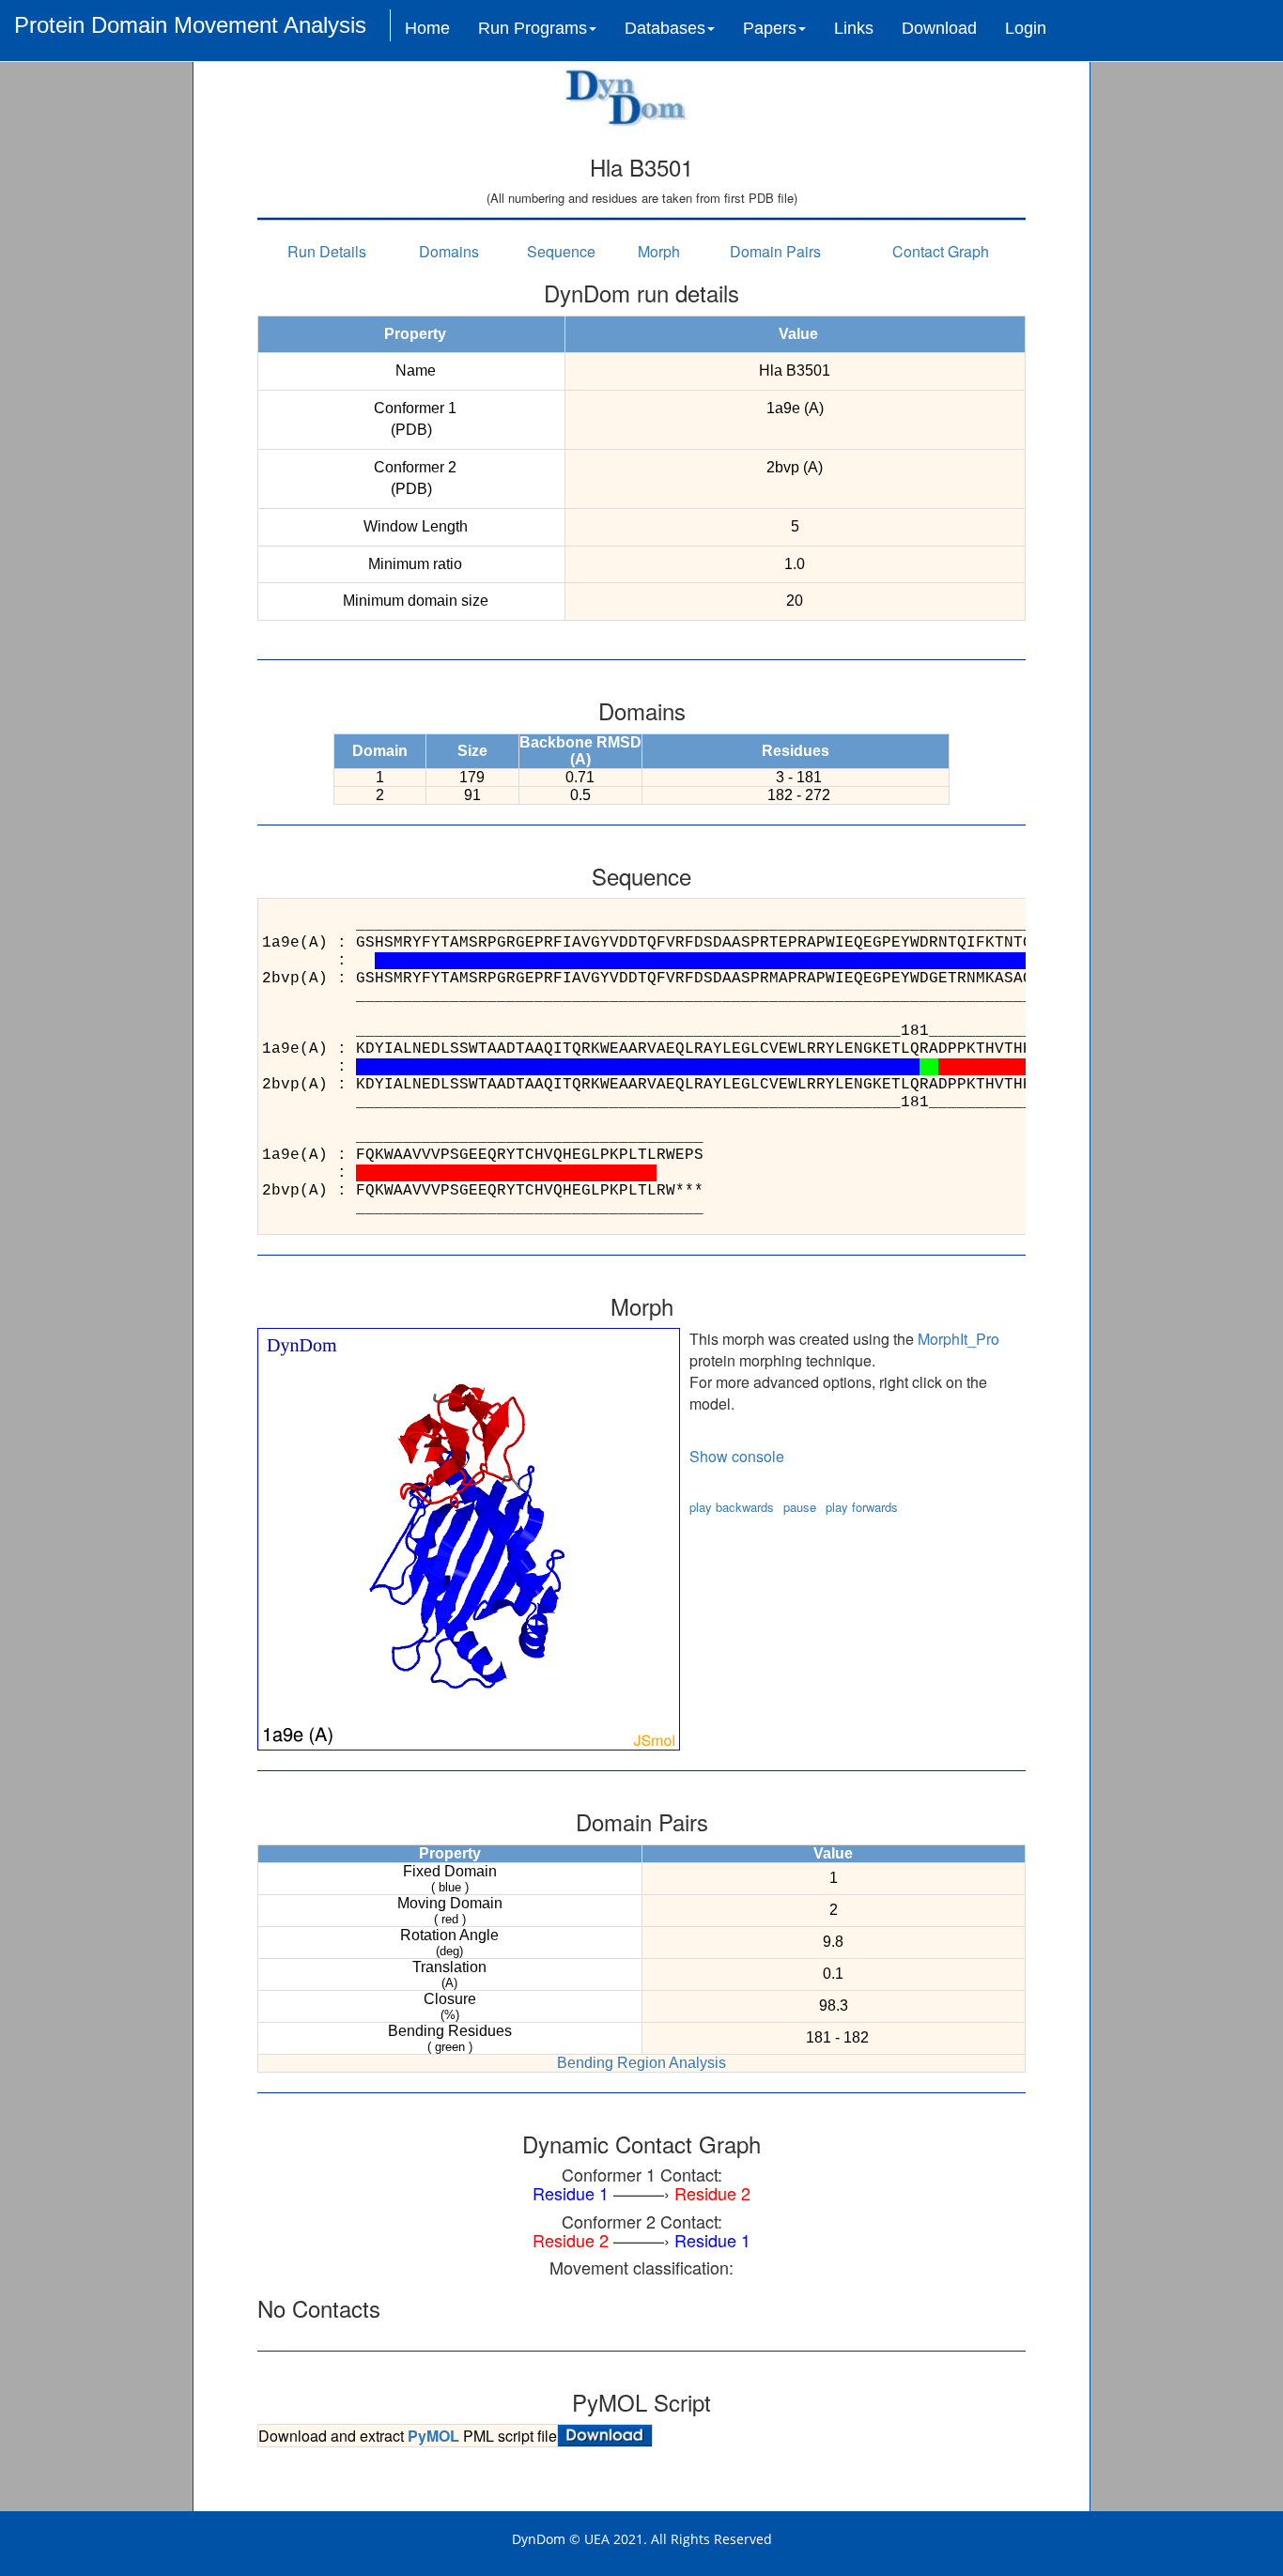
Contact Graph (941, 251)
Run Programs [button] (533, 28)
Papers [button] (770, 28)
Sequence (561, 251)
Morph (659, 251)
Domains (449, 251)
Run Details (327, 251)
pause (800, 1507)
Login (1026, 28)
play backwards (732, 1507)
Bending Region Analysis (641, 2063)
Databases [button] (665, 28)
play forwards (862, 1507)
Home (427, 28)
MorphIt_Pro (958, 1339)
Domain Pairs (775, 251)
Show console (737, 1456)
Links (854, 28)
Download (939, 28)
